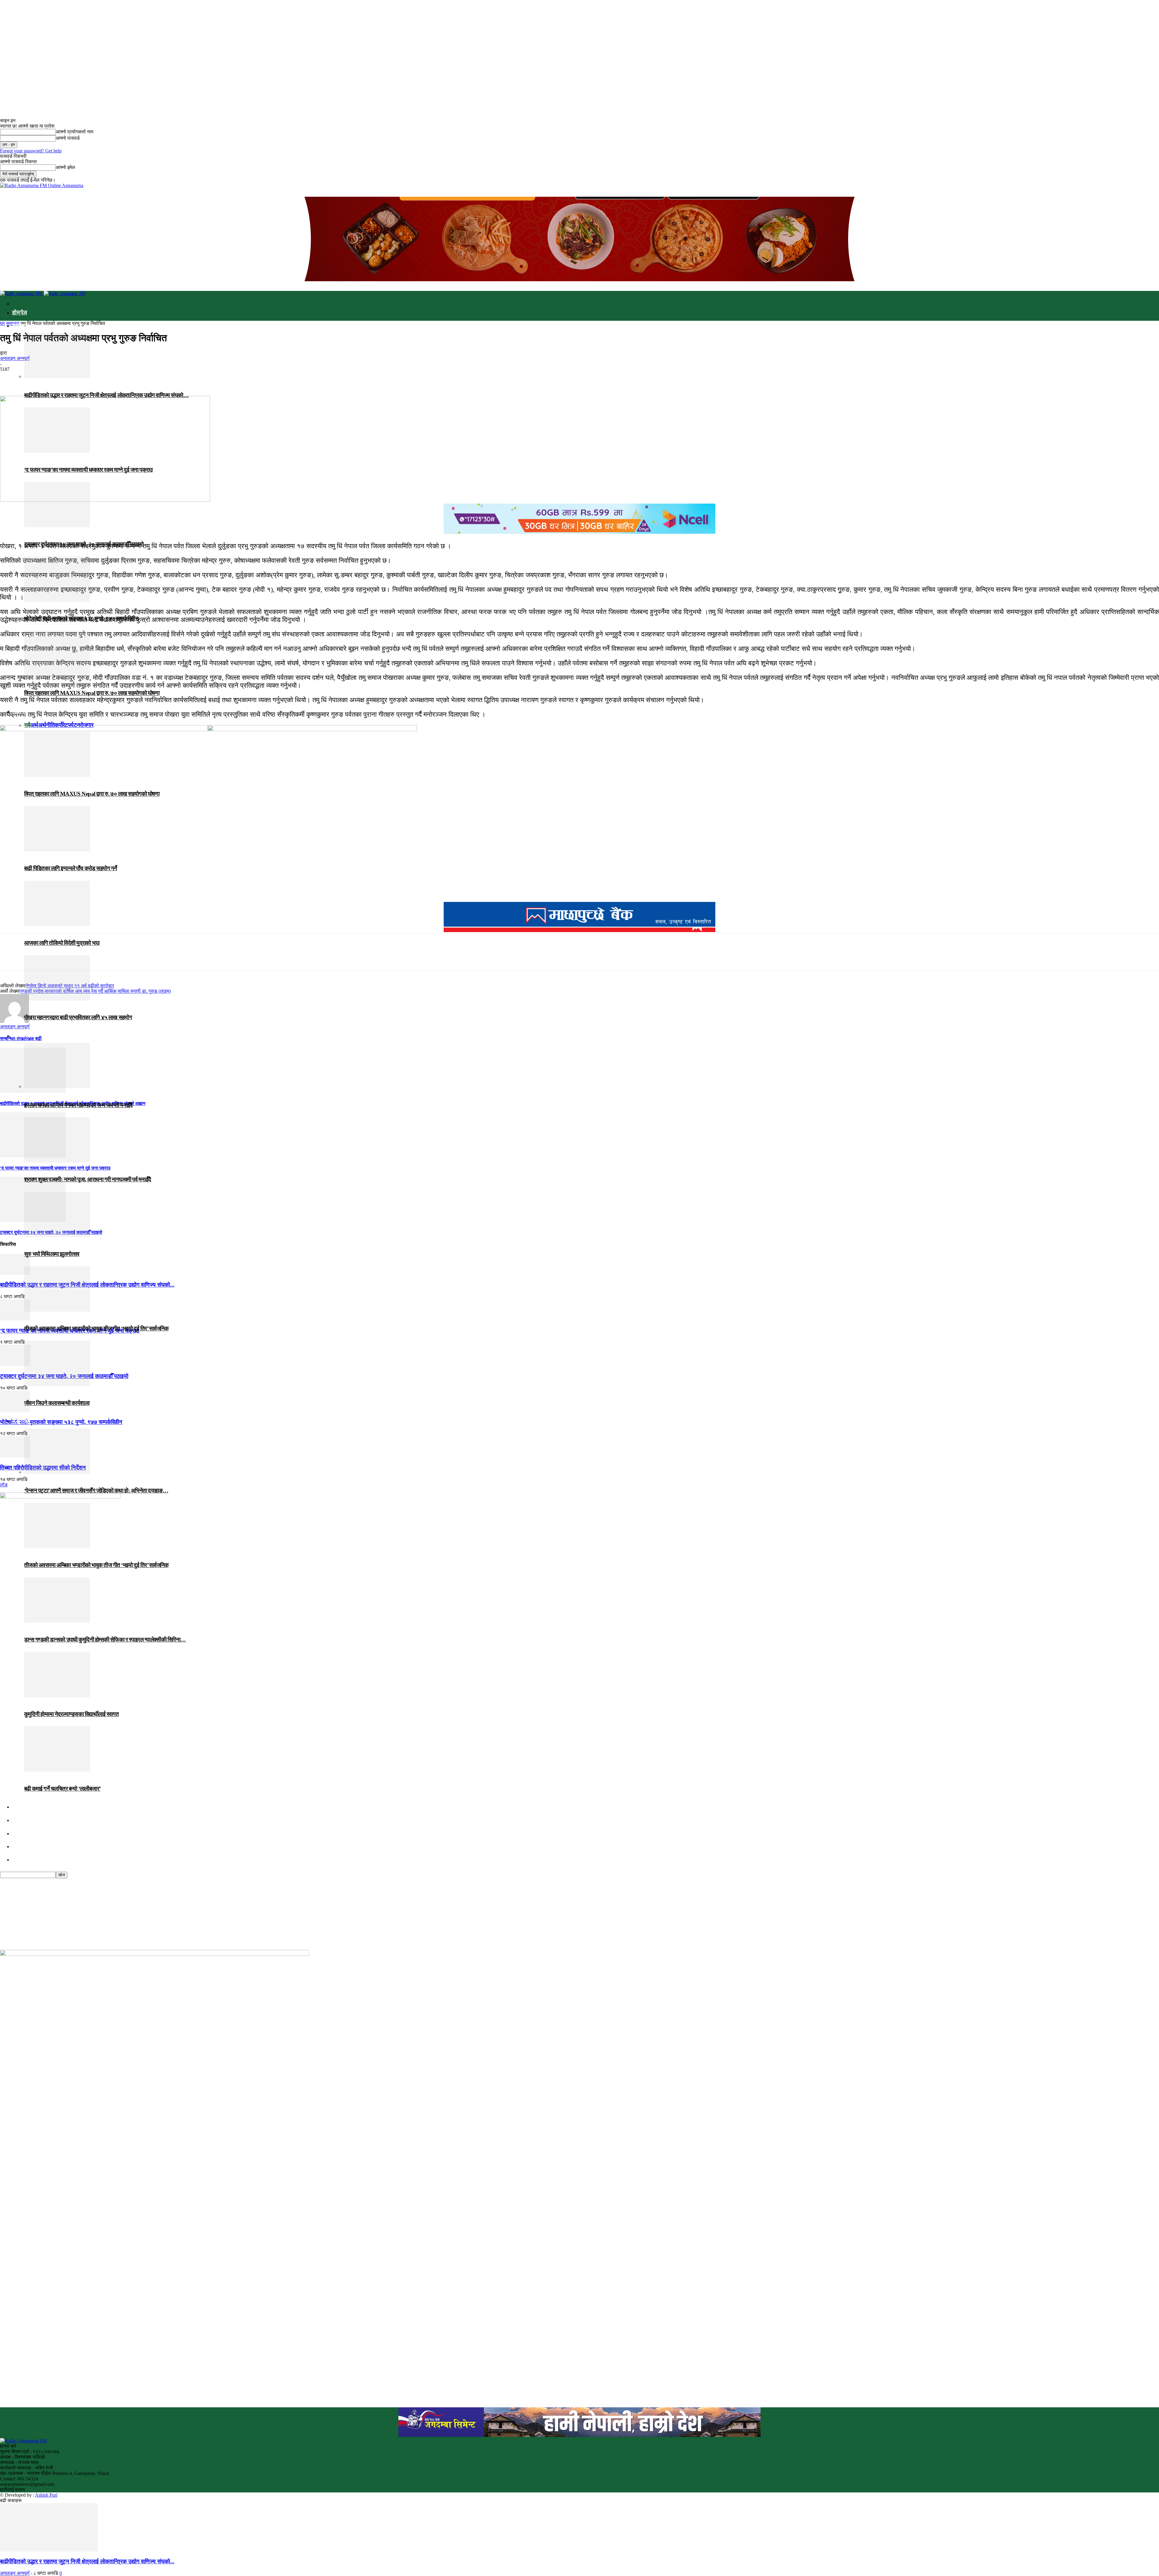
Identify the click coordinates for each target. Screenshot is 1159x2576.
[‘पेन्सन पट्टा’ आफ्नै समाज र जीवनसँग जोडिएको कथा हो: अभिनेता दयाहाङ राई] (57, 1472)
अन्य (16, 1847)
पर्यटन (74, 725)
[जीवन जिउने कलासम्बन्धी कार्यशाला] (57, 1384)
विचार (19, 1807)
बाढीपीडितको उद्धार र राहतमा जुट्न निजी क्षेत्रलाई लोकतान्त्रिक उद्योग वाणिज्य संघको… (106, 395)
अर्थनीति (47, 725)
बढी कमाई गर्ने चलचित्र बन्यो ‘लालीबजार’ (62, 1789)
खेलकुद (20, 1820)
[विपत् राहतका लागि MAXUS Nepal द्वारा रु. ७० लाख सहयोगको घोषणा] (57, 674)
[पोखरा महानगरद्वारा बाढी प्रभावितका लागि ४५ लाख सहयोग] (57, 999)
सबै (27, 725)
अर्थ (34, 725)
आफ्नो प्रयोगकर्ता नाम (75, 132)
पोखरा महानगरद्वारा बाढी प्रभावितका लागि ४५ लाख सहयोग (78, 1017)
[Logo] (22, 293)
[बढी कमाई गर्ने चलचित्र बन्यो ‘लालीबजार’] (57, 1770)
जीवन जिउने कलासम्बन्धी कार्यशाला (57, 1403)
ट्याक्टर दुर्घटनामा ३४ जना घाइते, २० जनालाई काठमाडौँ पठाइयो (84, 544)
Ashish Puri (46, 2495)
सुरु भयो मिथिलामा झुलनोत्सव (52, 1254)
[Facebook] (10, 378)
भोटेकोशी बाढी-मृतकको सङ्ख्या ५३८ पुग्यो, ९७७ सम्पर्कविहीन (81, 618)
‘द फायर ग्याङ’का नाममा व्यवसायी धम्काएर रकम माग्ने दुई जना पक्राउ (88, 470)
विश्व (17, 1834)
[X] (32, 378)
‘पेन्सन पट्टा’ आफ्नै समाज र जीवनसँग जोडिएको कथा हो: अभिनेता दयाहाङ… (96, 1490)
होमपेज (20, 313)
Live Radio (23, 1860)
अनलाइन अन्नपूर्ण (15, 2573)
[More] (97, 378)
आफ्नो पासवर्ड (68, 138)
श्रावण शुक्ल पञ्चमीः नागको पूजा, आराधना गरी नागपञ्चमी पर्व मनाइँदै (88, 1179)
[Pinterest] (53, 378)
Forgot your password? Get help (31, 151)
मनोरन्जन (21, 1422)
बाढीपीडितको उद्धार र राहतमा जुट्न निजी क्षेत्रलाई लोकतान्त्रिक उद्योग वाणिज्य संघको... (87, 2561)
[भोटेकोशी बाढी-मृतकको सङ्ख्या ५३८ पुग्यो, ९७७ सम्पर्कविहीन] (57, 600)
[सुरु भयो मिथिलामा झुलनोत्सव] (57, 1235)
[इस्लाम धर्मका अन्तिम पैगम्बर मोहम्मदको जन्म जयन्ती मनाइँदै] (57, 1086)
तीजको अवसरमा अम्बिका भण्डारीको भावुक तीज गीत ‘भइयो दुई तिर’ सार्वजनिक (96, 1328)
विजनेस (20, 712)
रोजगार (86, 725)
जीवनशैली (23, 1036)
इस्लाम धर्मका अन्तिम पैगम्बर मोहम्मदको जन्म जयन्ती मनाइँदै (78, 1105)
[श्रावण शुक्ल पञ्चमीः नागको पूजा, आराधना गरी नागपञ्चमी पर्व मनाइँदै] (57, 1161)
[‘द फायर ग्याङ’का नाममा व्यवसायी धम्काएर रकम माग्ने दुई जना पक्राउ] (57, 451)
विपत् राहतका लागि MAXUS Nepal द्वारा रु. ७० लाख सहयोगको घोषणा (92, 693)
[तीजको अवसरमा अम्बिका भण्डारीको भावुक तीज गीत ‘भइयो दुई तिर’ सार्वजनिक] (57, 1310)
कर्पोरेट (61, 725)
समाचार (21, 326)
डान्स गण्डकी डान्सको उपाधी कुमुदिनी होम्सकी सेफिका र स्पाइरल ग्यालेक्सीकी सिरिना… (105, 1640)
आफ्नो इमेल (65, 167)
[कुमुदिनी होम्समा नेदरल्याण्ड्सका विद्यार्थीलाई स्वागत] (57, 1695)
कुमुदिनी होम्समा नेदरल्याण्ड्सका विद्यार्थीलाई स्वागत (71, 1714)
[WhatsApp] (75, 378)
